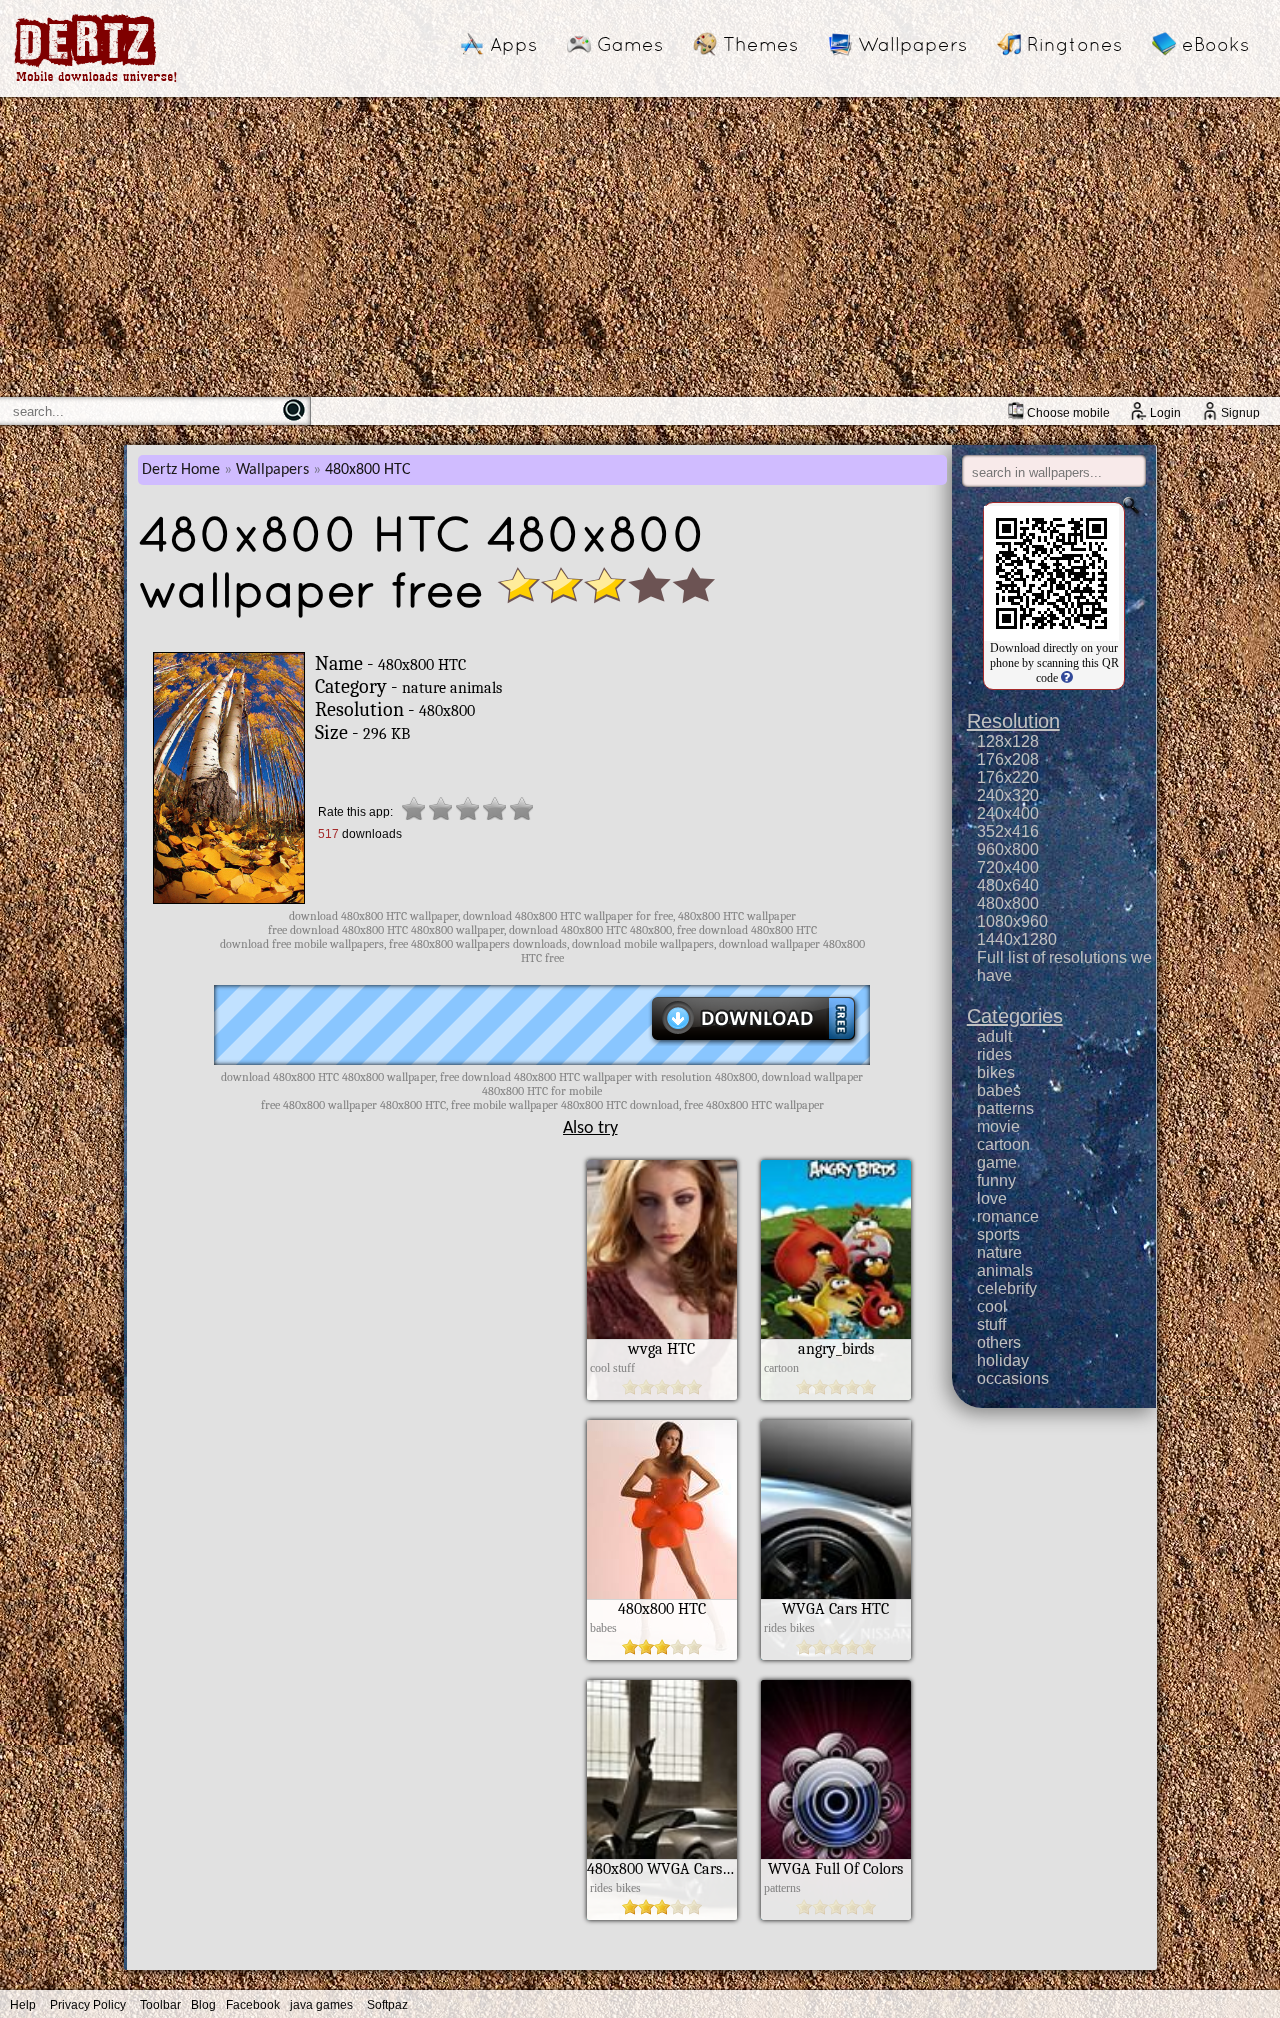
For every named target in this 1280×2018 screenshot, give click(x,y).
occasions (1013, 1378)
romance (1008, 1216)
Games (630, 44)
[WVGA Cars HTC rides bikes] (836, 1655)
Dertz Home (181, 470)
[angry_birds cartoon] (836, 1395)
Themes (760, 44)
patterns (1005, 1108)
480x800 (1008, 903)
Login (1165, 413)
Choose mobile (1068, 413)
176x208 (1008, 759)
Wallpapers (912, 44)
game (997, 1162)
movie (998, 1126)
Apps (513, 44)
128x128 (1008, 741)
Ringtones (1074, 44)
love (992, 1198)
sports (998, 1234)
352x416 (1008, 831)
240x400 (1008, 813)
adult (994, 1036)
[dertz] (96, 81)
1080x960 (1012, 921)
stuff (991, 1324)
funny (996, 1180)
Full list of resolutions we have (1064, 966)
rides (994, 1054)
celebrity (1007, 1288)
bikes (996, 1072)
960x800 (1008, 849)
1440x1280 (1017, 939)
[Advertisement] (640, 247)
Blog (203, 2005)
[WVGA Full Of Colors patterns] (836, 1915)
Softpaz (387, 2005)
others (999, 1342)
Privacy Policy (88, 2005)
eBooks (1215, 44)
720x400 (1008, 867)
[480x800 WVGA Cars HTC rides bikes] (662, 1915)
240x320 (1008, 795)
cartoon (1003, 1144)
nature (999, 1252)
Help (23, 2005)
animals (1005, 1270)
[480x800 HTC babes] (662, 1655)
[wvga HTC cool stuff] (662, 1395)
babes (999, 1090)
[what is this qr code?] (1065, 678)
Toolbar (160, 2005)
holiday (1003, 1360)
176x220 (1008, 777)
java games (321, 2005)
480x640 (1008, 885)
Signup (1240, 413)
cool (992, 1306)
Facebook (253, 2005)
